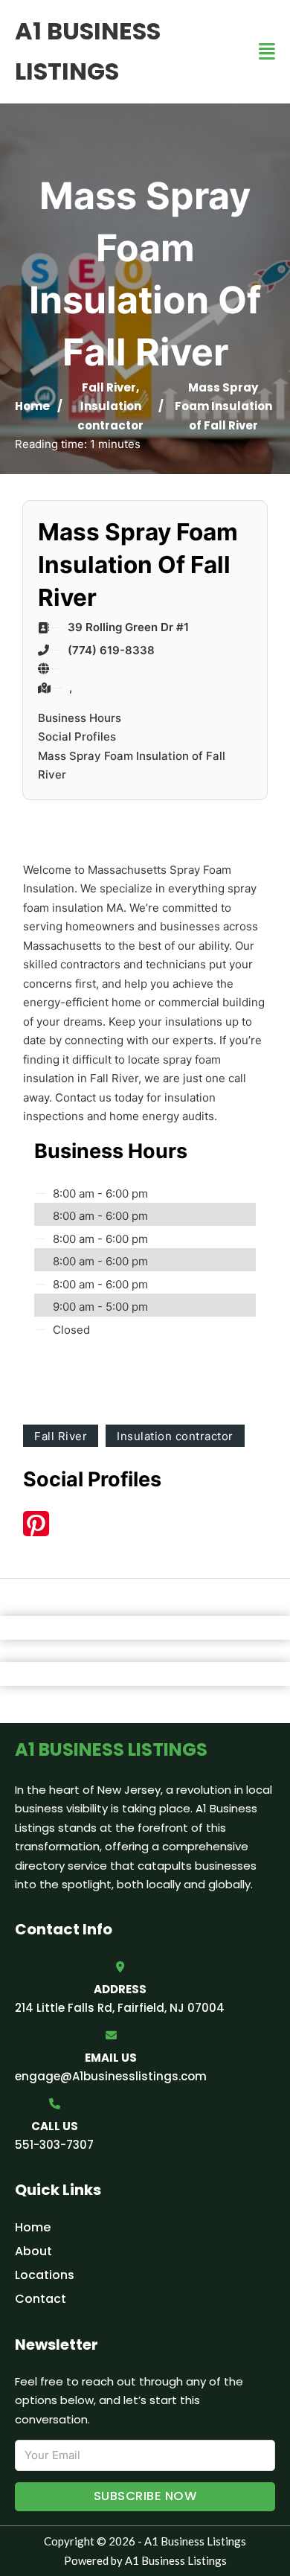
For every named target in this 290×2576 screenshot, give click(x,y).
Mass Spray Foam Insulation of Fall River (132, 766)
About (33, 2251)
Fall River (109, 387)
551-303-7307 (54, 2145)
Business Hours (80, 718)
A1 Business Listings (88, 51)
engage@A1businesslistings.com (111, 2076)
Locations (45, 2275)
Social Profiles (77, 736)
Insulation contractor (175, 1436)
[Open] (267, 52)
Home (32, 406)
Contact (41, 2299)
